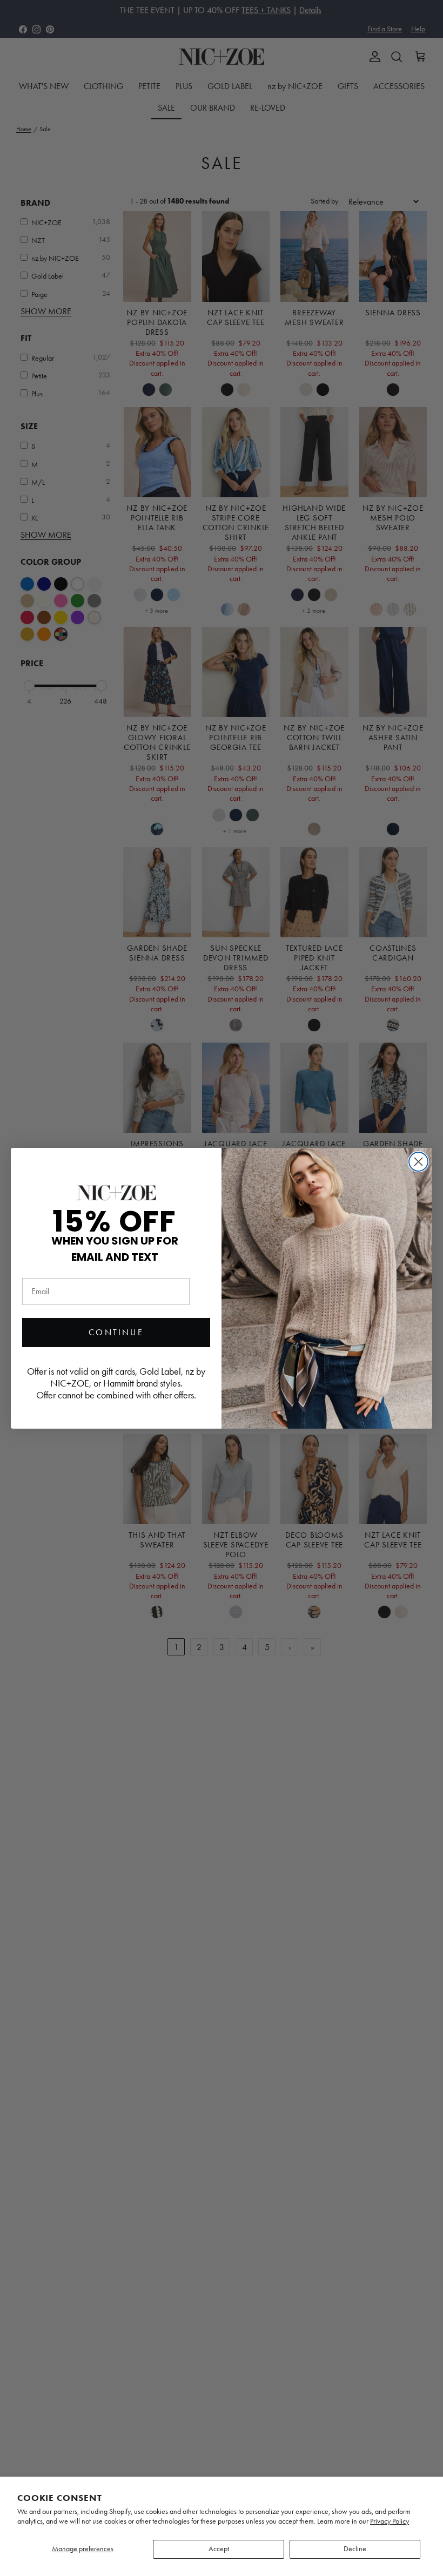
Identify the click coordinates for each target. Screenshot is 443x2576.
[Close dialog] (418, 1162)
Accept (219, 2549)
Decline (355, 2549)
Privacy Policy (390, 2521)
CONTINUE (116, 1332)
